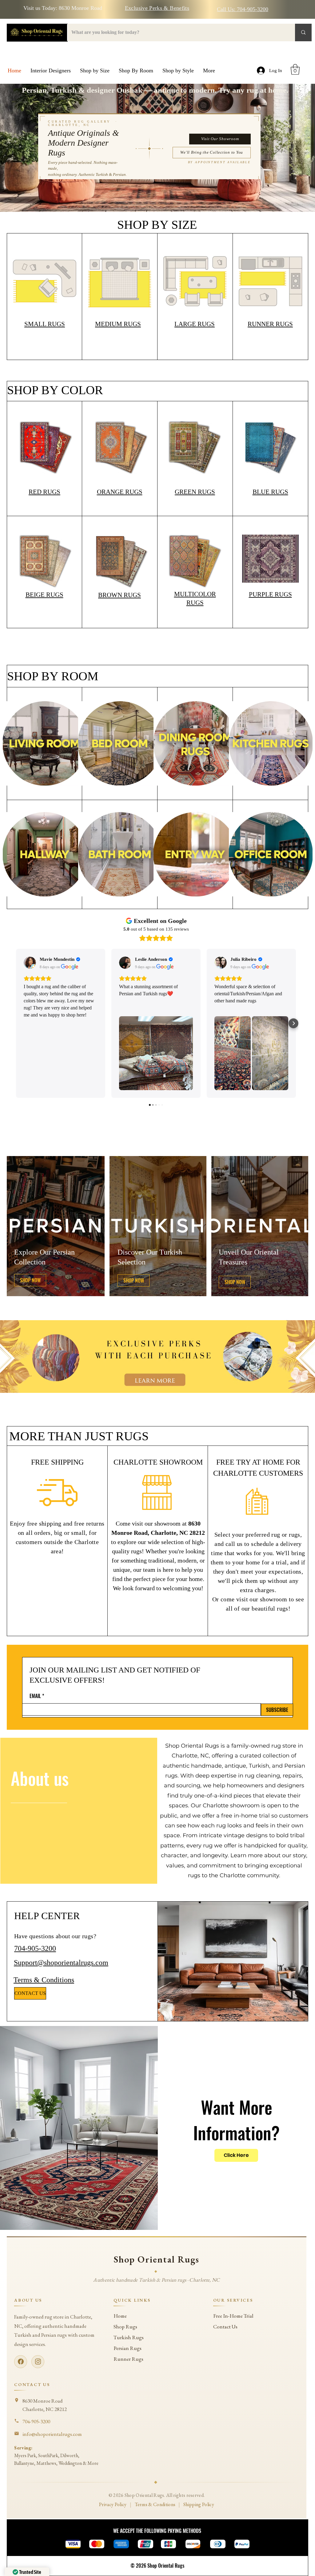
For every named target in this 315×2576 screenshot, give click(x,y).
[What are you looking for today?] (303, 32)
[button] (95, 71)
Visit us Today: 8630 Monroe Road (63, 8)
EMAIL (35, 1696)
